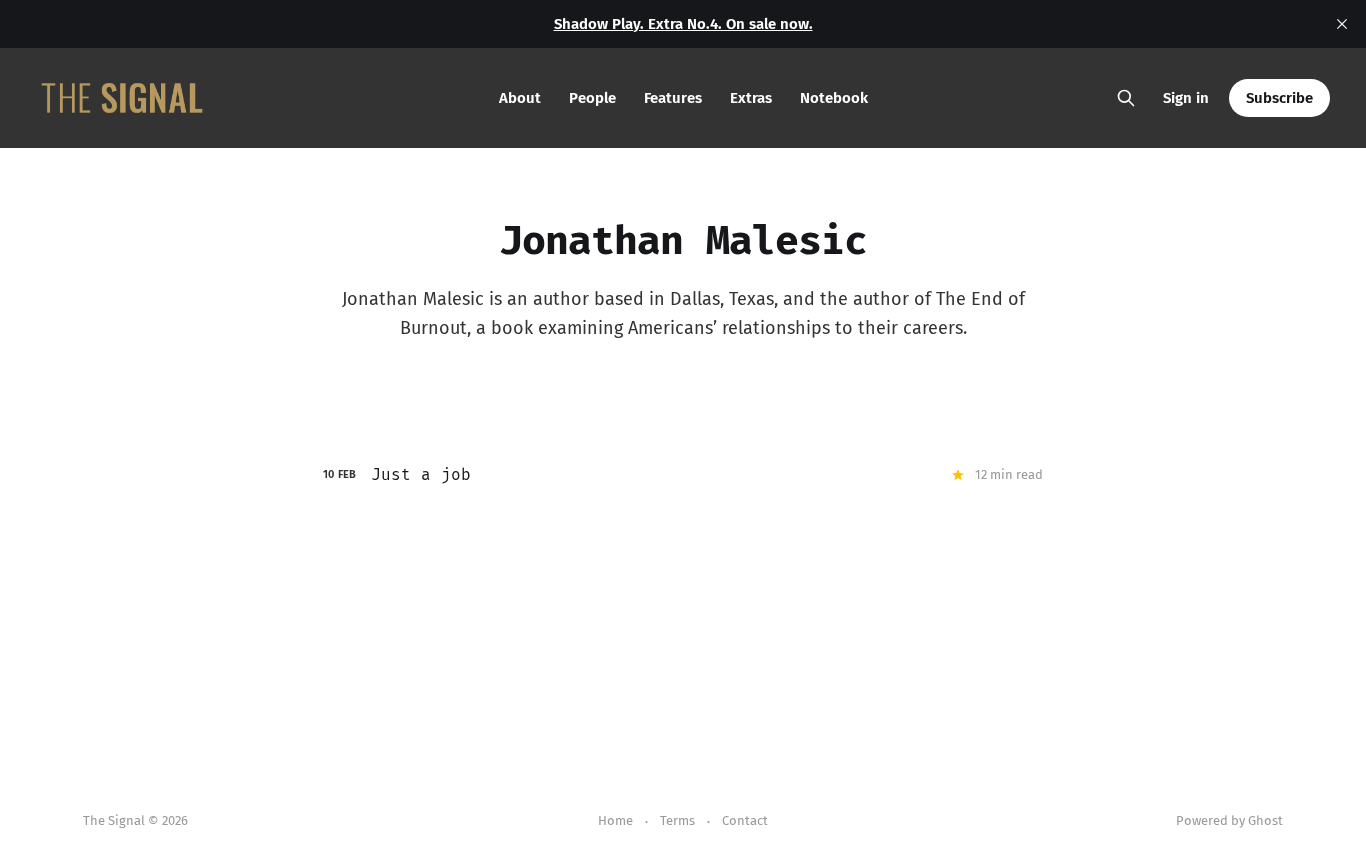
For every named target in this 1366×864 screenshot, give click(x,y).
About (520, 98)
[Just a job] (683, 475)
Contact (745, 820)
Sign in (1186, 98)
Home (615, 820)
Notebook (834, 98)
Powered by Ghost (1229, 820)
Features (673, 98)
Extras (751, 98)
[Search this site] (1126, 98)
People (592, 98)
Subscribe (1279, 98)
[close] (1342, 24)
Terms (677, 820)
